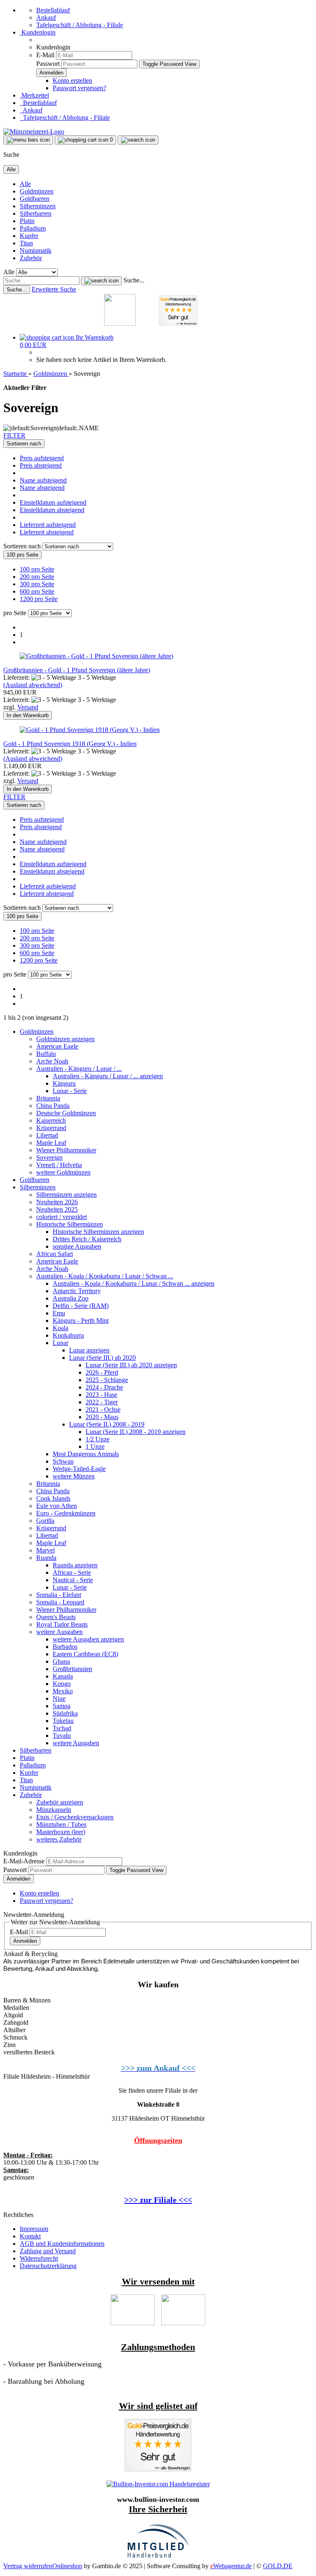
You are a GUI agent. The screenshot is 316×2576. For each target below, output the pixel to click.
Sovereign (49, 1157)
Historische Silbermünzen (70, 1224)
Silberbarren (36, 213)
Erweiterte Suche (54, 289)
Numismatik (36, 251)
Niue (59, 1698)
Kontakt (30, 2236)
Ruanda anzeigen (75, 1565)
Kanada (63, 1676)
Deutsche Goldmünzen (66, 1113)
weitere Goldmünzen (63, 1172)
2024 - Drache (104, 1387)
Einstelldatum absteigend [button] (52, 510)
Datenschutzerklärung (48, 2266)
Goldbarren (35, 199)
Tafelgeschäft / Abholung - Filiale (80, 25)
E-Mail (45, 55)
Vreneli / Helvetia (59, 1165)
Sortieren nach (23, 546)
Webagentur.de (231, 2566)
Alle (25, 184)
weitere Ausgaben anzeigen (88, 1639)
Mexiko (63, 1691)
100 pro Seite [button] (37, 569)
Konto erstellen (72, 80)
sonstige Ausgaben (77, 1246)
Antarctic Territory (77, 1291)
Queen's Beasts (56, 1617)
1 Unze (95, 1447)
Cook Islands (53, 1498)
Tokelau (63, 1721)
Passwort (48, 64)
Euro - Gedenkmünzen (66, 1513)
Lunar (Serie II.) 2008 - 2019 (107, 1424)
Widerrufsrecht (39, 2258)
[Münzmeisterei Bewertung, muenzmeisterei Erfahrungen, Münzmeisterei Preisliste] (158, 2469)
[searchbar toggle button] (138, 140)
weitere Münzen (74, 1476)
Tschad (62, 1728)
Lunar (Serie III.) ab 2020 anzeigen (131, 1365)
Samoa (62, 1706)
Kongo (62, 1684)
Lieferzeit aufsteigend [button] (48, 525)
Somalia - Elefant (59, 1595)
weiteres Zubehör (59, 1839)
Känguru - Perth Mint (81, 1321)
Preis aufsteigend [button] (42, 458)
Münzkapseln (54, 1810)
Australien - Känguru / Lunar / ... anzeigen (108, 1076)
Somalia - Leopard (60, 1602)
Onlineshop (67, 2566)
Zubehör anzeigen (60, 1802)
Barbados (65, 1647)
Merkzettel (34, 95)
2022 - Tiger (102, 1402)
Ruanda (46, 1558)
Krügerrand (51, 1128)
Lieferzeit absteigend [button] (47, 532)
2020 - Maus (102, 1417)
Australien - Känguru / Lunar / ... (79, 1069)
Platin (27, 221)
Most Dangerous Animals (86, 1454)
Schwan (63, 1461)
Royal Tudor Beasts (62, 1624)
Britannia (48, 1098)
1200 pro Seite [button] (39, 599)
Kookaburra (68, 1335)
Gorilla (45, 1521)
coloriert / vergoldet (62, 1217)
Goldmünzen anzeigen (65, 1039)
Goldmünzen (37, 191)
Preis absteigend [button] (41, 465)
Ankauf (46, 17)
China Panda (53, 1106)
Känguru (64, 1083)
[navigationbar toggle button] (28, 140)
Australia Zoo (71, 1298)
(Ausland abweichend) (33, 685)
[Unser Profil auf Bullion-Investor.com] (158, 2484)
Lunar (60, 1343)
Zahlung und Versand (48, 2251)
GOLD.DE (278, 2566)
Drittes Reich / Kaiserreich (87, 1239)
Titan (26, 243)
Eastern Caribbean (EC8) (85, 1654)
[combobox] (24, 444)
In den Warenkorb (28, 715)
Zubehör (31, 258)
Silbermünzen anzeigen (66, 1195)
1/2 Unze (98, 1439)
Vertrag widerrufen (28, 2566)
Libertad (47, 1135)
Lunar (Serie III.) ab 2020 (102, 1358)
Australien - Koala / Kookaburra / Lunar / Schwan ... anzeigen (134, 1283)
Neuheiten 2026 (57, 1202)
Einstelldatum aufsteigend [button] (53, 502)
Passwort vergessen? (79, 88)
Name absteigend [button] (42, 488)
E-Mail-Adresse (24, 1861)
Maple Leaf (51, 1143)
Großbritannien (72, 1669)
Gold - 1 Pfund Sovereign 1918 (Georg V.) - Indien (70, 744)
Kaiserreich (51, 1120)
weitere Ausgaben (59, 1632)
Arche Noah (52, 1061)
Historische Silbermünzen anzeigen (98, 1232)
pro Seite (15, 613)
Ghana (61, 1661)
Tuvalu (62, 1736)
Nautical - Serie (73, 1580)
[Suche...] (101, 281)
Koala (60, 1328)
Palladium (33, 228)
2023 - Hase (101, 1395)
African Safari (55, 1254)
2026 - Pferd (102, 1372)
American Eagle (57, 1046)
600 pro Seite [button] (37, 591)
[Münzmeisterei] (34, 132)
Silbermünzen (38, 206)
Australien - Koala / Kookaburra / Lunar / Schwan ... (105, 1276)
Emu (59, 1313)
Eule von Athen (57, 1506)
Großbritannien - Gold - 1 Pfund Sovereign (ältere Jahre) (77, 670)
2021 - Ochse (103, 1409)
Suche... (134, 280)
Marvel (45, 1550)
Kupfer (29, 236)
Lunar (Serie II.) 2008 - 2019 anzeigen (136, 1432)
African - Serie (72, 1572)
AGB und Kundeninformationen (62, 2244)
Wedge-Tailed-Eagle (79, 1469)
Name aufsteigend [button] (43, 480)
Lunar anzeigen (89, 1350)
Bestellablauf (53, 10)
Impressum (34, 2229)
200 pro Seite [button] (37, 577)
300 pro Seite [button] (37, 584)
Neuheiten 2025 (57, 1209)
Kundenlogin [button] (38, 32)
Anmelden (19, 1879)
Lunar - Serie (70, 1091)
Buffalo (46, 1054)
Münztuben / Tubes (61, 1824)
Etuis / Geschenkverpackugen (75, 1817)
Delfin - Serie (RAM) (81, 1306)
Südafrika (65, 1713)
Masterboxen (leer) (61, 1832)
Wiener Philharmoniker (66, 1150)
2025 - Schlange (107, 1380)
